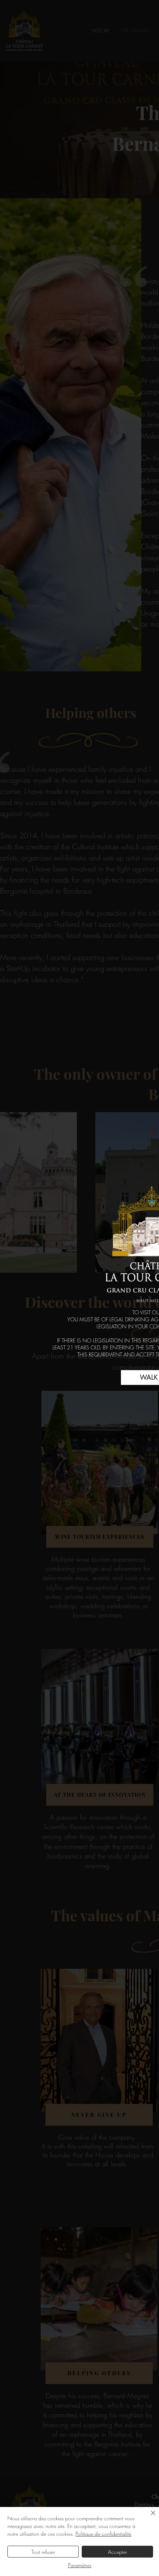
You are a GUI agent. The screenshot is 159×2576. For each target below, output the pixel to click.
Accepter (118, 2552)
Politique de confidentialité (103, 2534)
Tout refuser (43, 2552)
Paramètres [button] (80, 2565)
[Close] (149, 2517)
